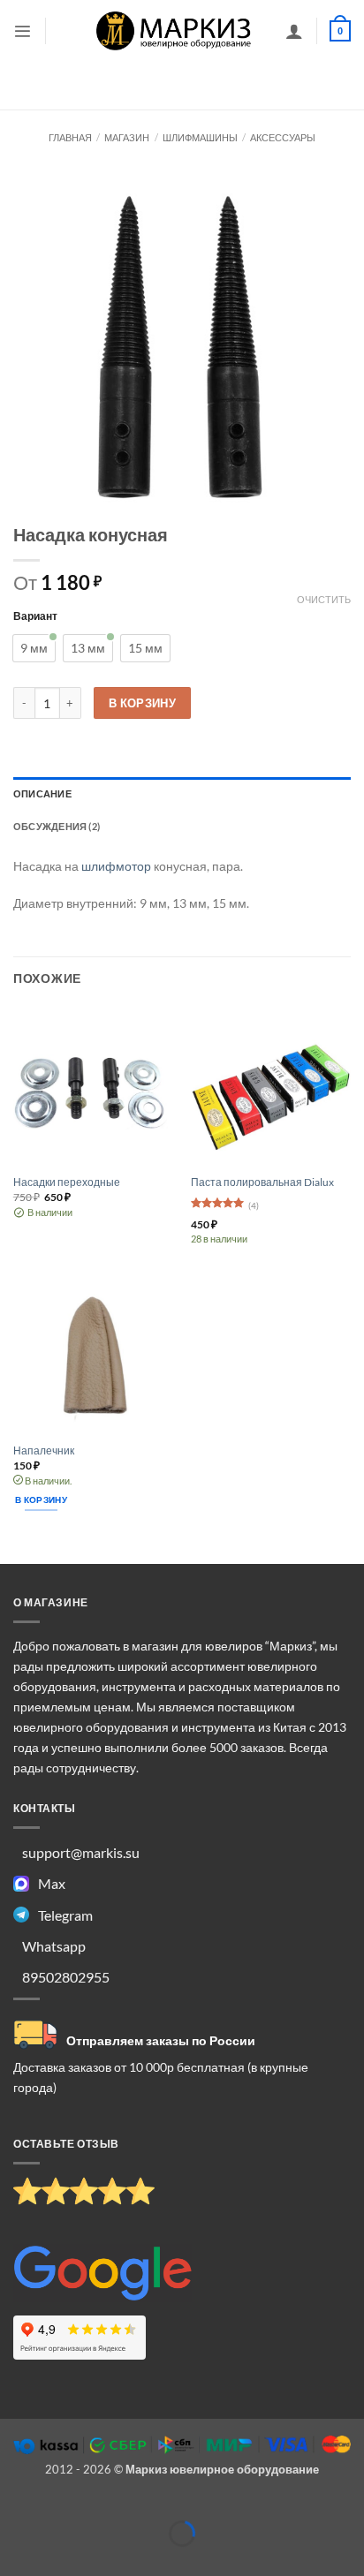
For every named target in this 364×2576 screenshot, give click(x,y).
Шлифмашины (200, 137)
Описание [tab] (42, 793)
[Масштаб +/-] (15, 2506)
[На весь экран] (58, 2506)
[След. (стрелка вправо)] (58, 2561)
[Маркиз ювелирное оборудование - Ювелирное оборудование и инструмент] (174, 30)
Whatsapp (54, 1946)
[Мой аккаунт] (294, 31)
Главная (70, 137)
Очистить (324, 599)
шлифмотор (116, 866)
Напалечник (44, 1450)
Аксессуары (283, 137)
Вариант (35, 616)
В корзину (143, 703)
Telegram (65, 1915)
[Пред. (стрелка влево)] (15, 2561)
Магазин (127, 137)
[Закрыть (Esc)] (144, 2506)
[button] (23, 31)
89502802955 (66, 1977)
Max (52, 1883)
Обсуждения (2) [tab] (57, 826)
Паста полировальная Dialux (262, 1182)
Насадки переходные (67, 1182)
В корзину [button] (41, 1500)
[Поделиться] (101, 2506)
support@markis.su (81, 1852)
